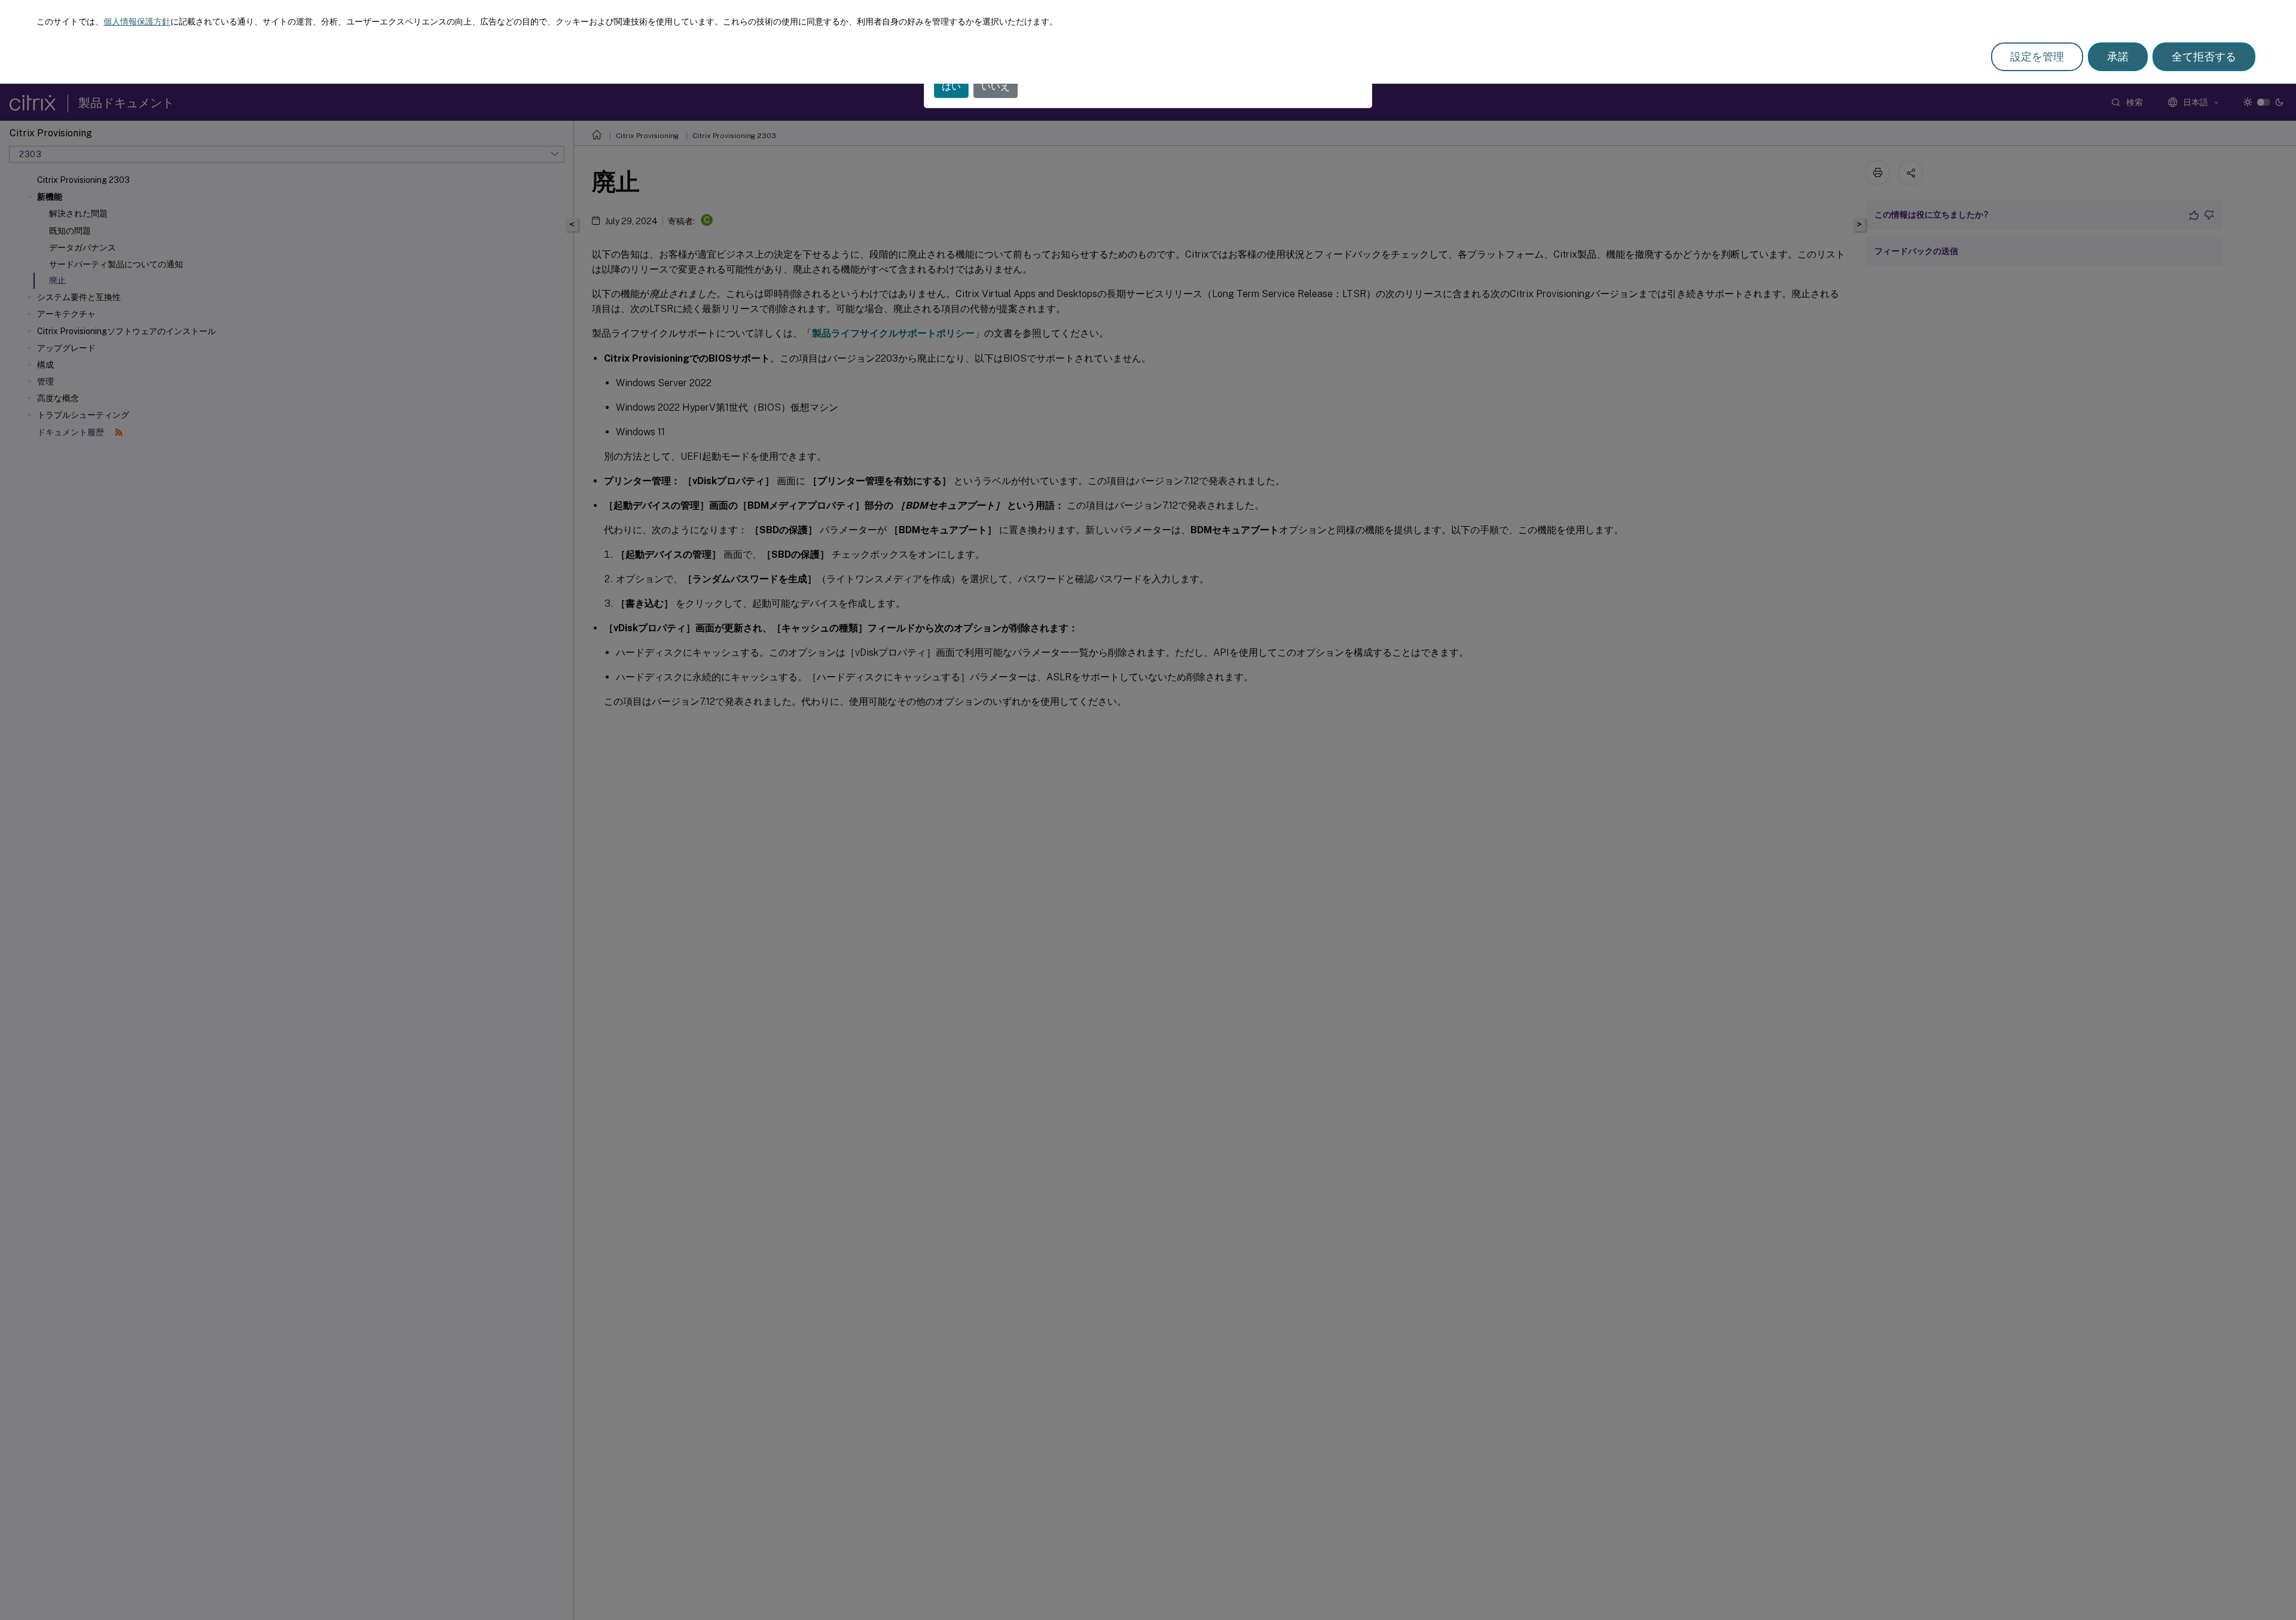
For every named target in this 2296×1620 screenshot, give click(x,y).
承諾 (2118, 56)
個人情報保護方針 (137, 22)
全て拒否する (2204, 56)
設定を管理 (2037, 56)
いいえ (996, 86)
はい (951, 86)
